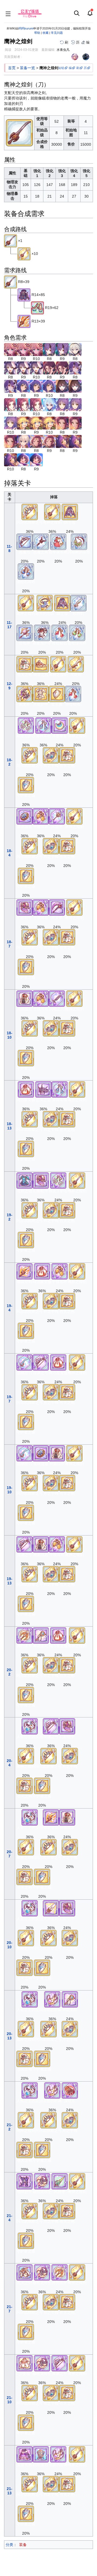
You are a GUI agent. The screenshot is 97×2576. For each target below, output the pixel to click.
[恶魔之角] (41, 541)
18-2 (10, 762)
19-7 (10, 1399)
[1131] (11, 404)
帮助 (37, 33)
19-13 (10, 1581)
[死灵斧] (57, 907)
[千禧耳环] (41, 816)
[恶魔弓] (25, 541)
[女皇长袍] (25, 2454)
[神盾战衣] (25, 998)
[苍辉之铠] (25, 1180)
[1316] (23, 459)
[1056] (49, 367)
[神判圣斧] (25, 1635)
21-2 (10, 2127)
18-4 (10, 853)
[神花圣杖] (41, 1635)
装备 (23, 2545)
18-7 (10, 944)
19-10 (10, 1490)
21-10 (10, 2400)
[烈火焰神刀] (24, 321)
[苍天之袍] (25, 664)
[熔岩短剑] (25, 1271)
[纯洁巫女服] (26, 1089)
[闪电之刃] (57, 998)
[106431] (37, 308)
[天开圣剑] (51, 1908)
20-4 (10, 1763)
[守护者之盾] (26, 785)
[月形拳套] (60, 725)
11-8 (9, 549)
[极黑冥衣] (24, 295)
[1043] (11, 367)
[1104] (23, 386)
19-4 (10, 1308)
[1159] (62, 404)
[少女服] (25, 2363)
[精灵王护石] (26, 725)
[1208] (62, 423)
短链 (61, 68)
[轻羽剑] (78, 603)
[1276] (36, 441)
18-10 (10, 1035)
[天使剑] (76, 664)
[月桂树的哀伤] (79, 541)
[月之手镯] (51, 755)
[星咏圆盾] (25, 816)
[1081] (75, 367)
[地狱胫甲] (25, 2181)
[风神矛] (60, 2181)
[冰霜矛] (57, 816)
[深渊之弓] (41, 1362)
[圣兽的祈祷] (52, 1999)
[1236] (23, 441)
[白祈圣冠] (41, 2454)
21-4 (10, 2218)
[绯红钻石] (60, 632)
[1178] (23, 423)
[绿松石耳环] (26, 571)
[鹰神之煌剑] (11, 241)
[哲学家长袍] (58, 541)
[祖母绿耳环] (77, 632)
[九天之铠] (25, 2272)
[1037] (75, 349)
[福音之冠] (41, 664)
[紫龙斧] (25, 694)
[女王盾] (57, 694)
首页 (12, 68)
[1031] (49, 349)
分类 (9, 2545)
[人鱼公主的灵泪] (30, 1726)
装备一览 (27, 68)
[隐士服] (70, 512)
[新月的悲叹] (45, 603)
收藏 (46, 33)
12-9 (10, 686)
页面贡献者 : (13, 57)
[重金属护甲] (42, 632)
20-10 (10, 1945)
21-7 (10, 2309)
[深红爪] (70, 2090)
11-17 (9, 625)
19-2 (10, 1217)
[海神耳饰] (43, 725)
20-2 (10, 1672)
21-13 (10, 2491)
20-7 (10, 1854)
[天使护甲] (41, 694)
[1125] (62, 386)
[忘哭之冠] (43, 1089)
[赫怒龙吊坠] (42, 2181)
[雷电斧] (25, 632)
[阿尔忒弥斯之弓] (30, 512)
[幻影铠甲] (25, 907)
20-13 (10, 2036)
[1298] (62, 441)
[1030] (11, 349)
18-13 (10, 1126)
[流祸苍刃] (25, 1362)
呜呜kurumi (26, 28)
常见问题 (57, 33)
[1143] (49, 404)
